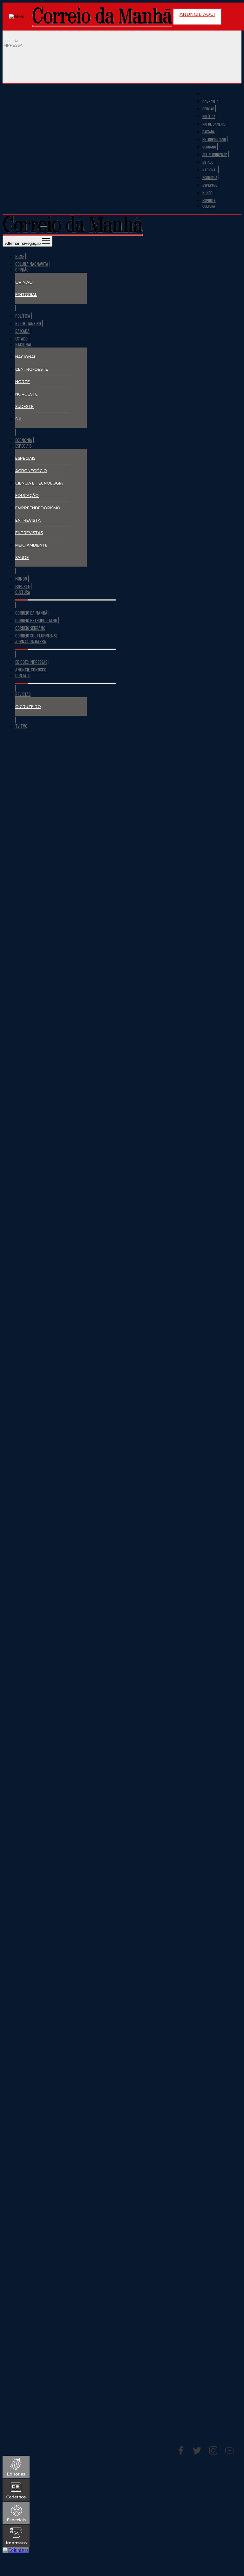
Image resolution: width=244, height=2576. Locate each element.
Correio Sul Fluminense (36, 636)
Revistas (23, 694)
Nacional (210, 170)
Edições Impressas (31, 662)
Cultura (209, 206)
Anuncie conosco (31, 670)
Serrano (209, 147)
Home (20, 256)
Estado (208, 162)
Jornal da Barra (31, 641)
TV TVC (21, 726)
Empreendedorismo (38, 508)
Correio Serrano (30, 628)
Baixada (209, 132)
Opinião (208, 109)
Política (209, 116)
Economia (210, 177)
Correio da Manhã (31, 613)
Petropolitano (214, 139)
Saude (22, 558)
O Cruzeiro (28, 707)
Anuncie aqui (197, 14)
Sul (19, 419)
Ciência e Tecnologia (39, 483)
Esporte (209, 200)
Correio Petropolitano (36, 620)
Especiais (210, 185)
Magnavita (210, 101)
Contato (23, 675)
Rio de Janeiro (214, 124)
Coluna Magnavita (32, 264)
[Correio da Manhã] (102, 17)
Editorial (26, 295)
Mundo (207, 193)
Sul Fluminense (215, 155)
